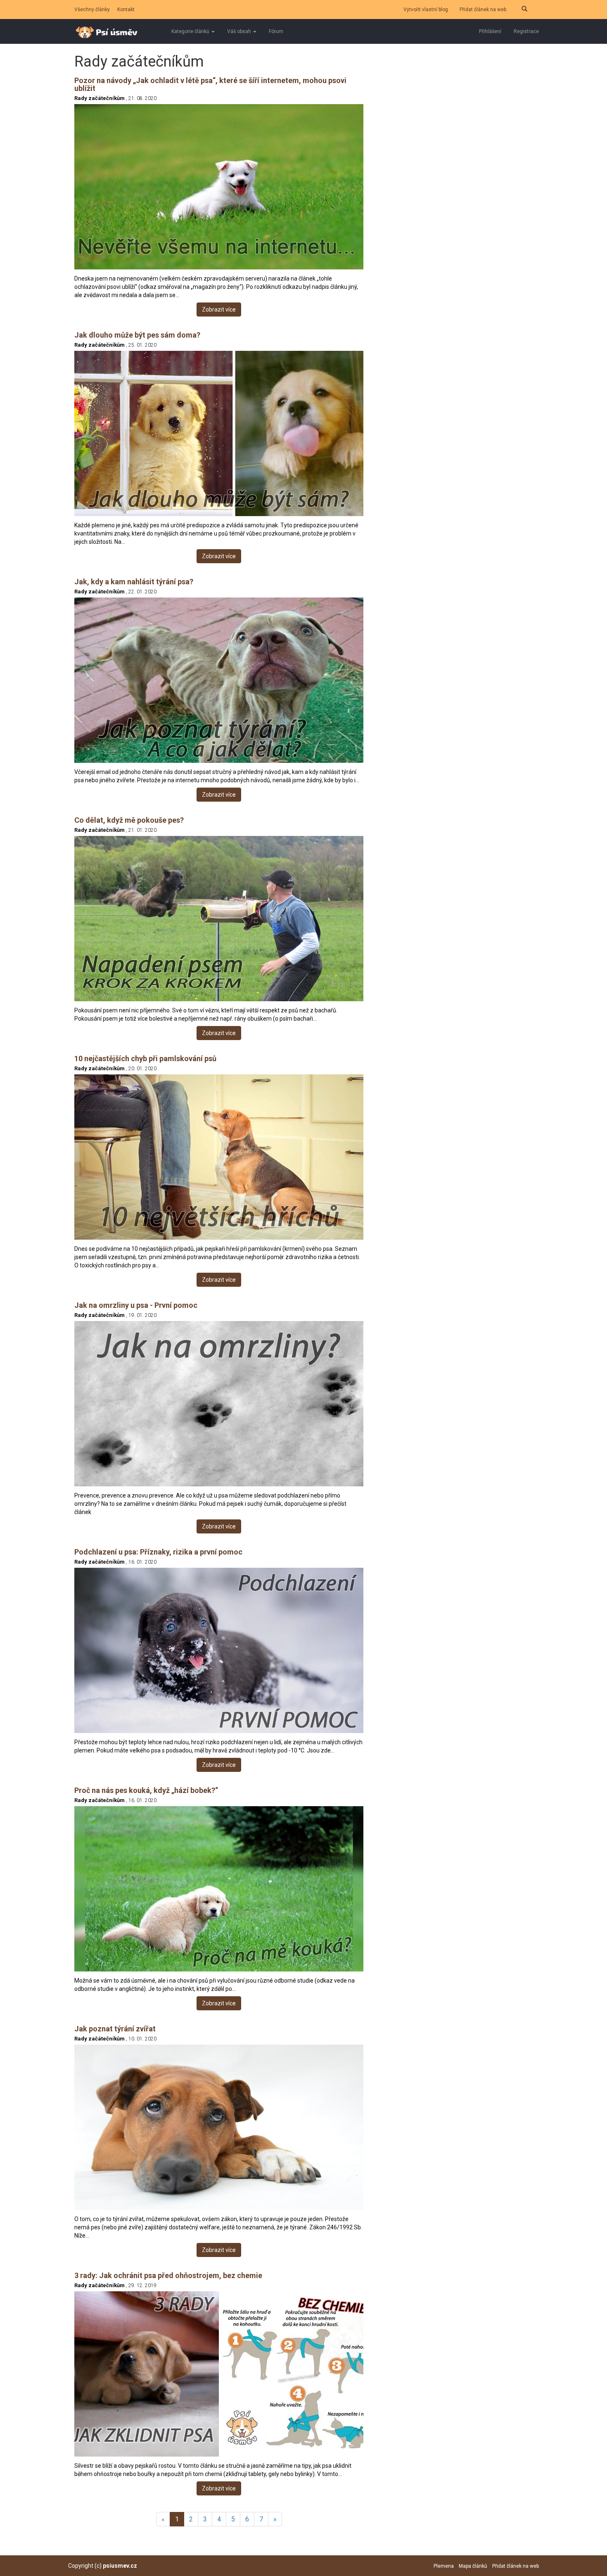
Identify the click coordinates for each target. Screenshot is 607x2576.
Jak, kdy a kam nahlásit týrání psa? (134, 582)
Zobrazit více (219, 310)
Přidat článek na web (483, 10)
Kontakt (126, 10)
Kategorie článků (191, 31)
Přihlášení (490, 31)
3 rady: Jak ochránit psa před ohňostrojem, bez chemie (168, 2275)
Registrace (526, 31)
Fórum (276, 31)
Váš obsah (240, 31)
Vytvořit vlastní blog (426, 10)
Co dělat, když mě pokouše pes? (129, 820)
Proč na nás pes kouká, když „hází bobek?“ (146, 1790)
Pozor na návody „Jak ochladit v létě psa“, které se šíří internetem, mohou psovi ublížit (210, 85)
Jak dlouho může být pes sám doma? (137, 335)
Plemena (444, 2566)
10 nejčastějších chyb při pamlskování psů (145, 1058)
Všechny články (92, 10)
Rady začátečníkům (100, 98)
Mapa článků (473, 2566)
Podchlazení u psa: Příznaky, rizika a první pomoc (158, 1552)
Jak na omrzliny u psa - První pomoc (136, 1305)
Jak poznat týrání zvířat (115, 2029)
